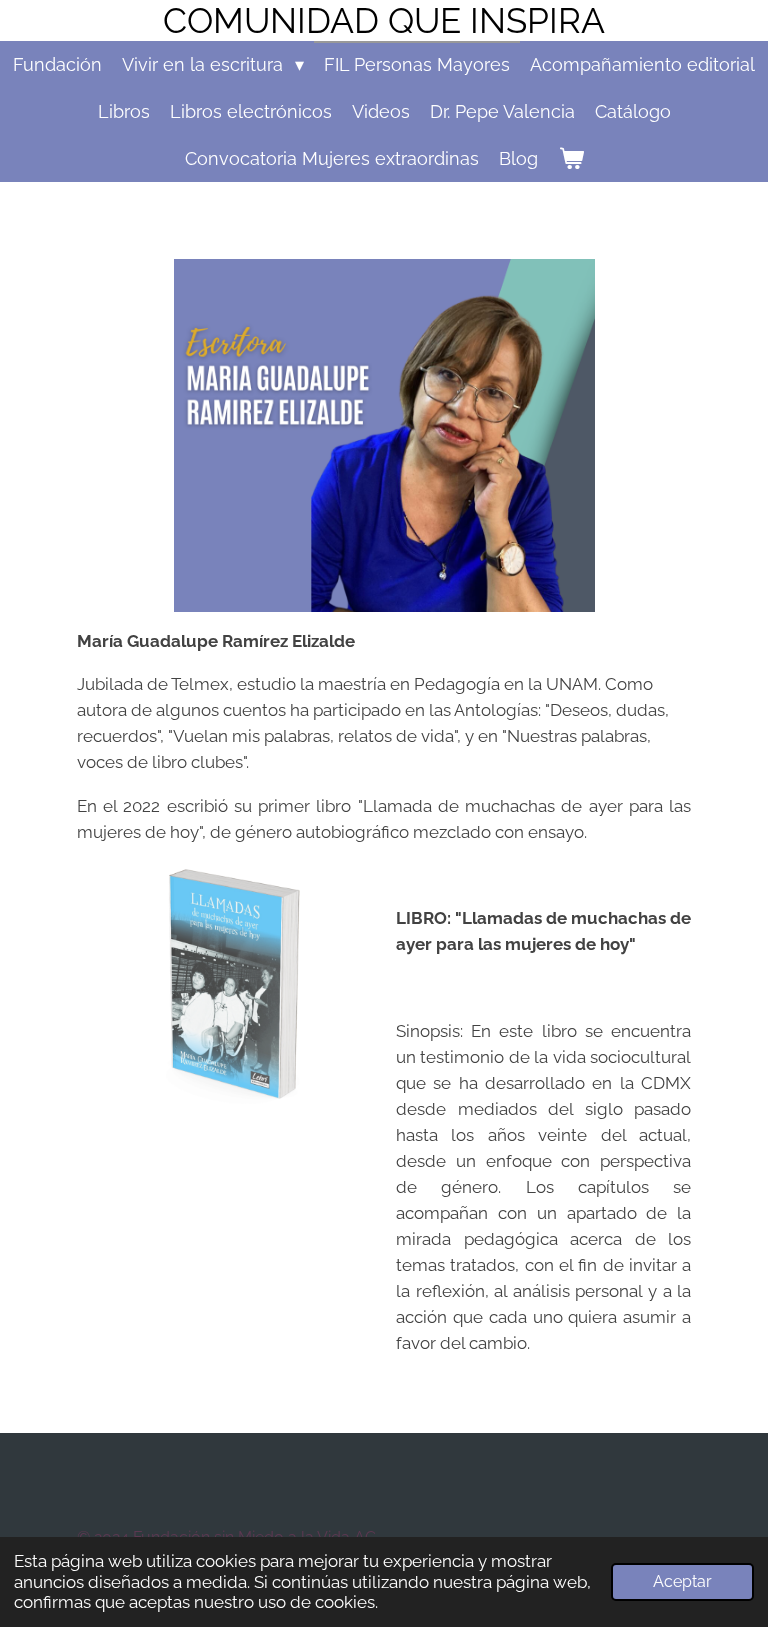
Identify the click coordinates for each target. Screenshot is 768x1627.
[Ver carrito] (570, 158)
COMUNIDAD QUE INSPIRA (384, 20)
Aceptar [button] (682, 1581)
